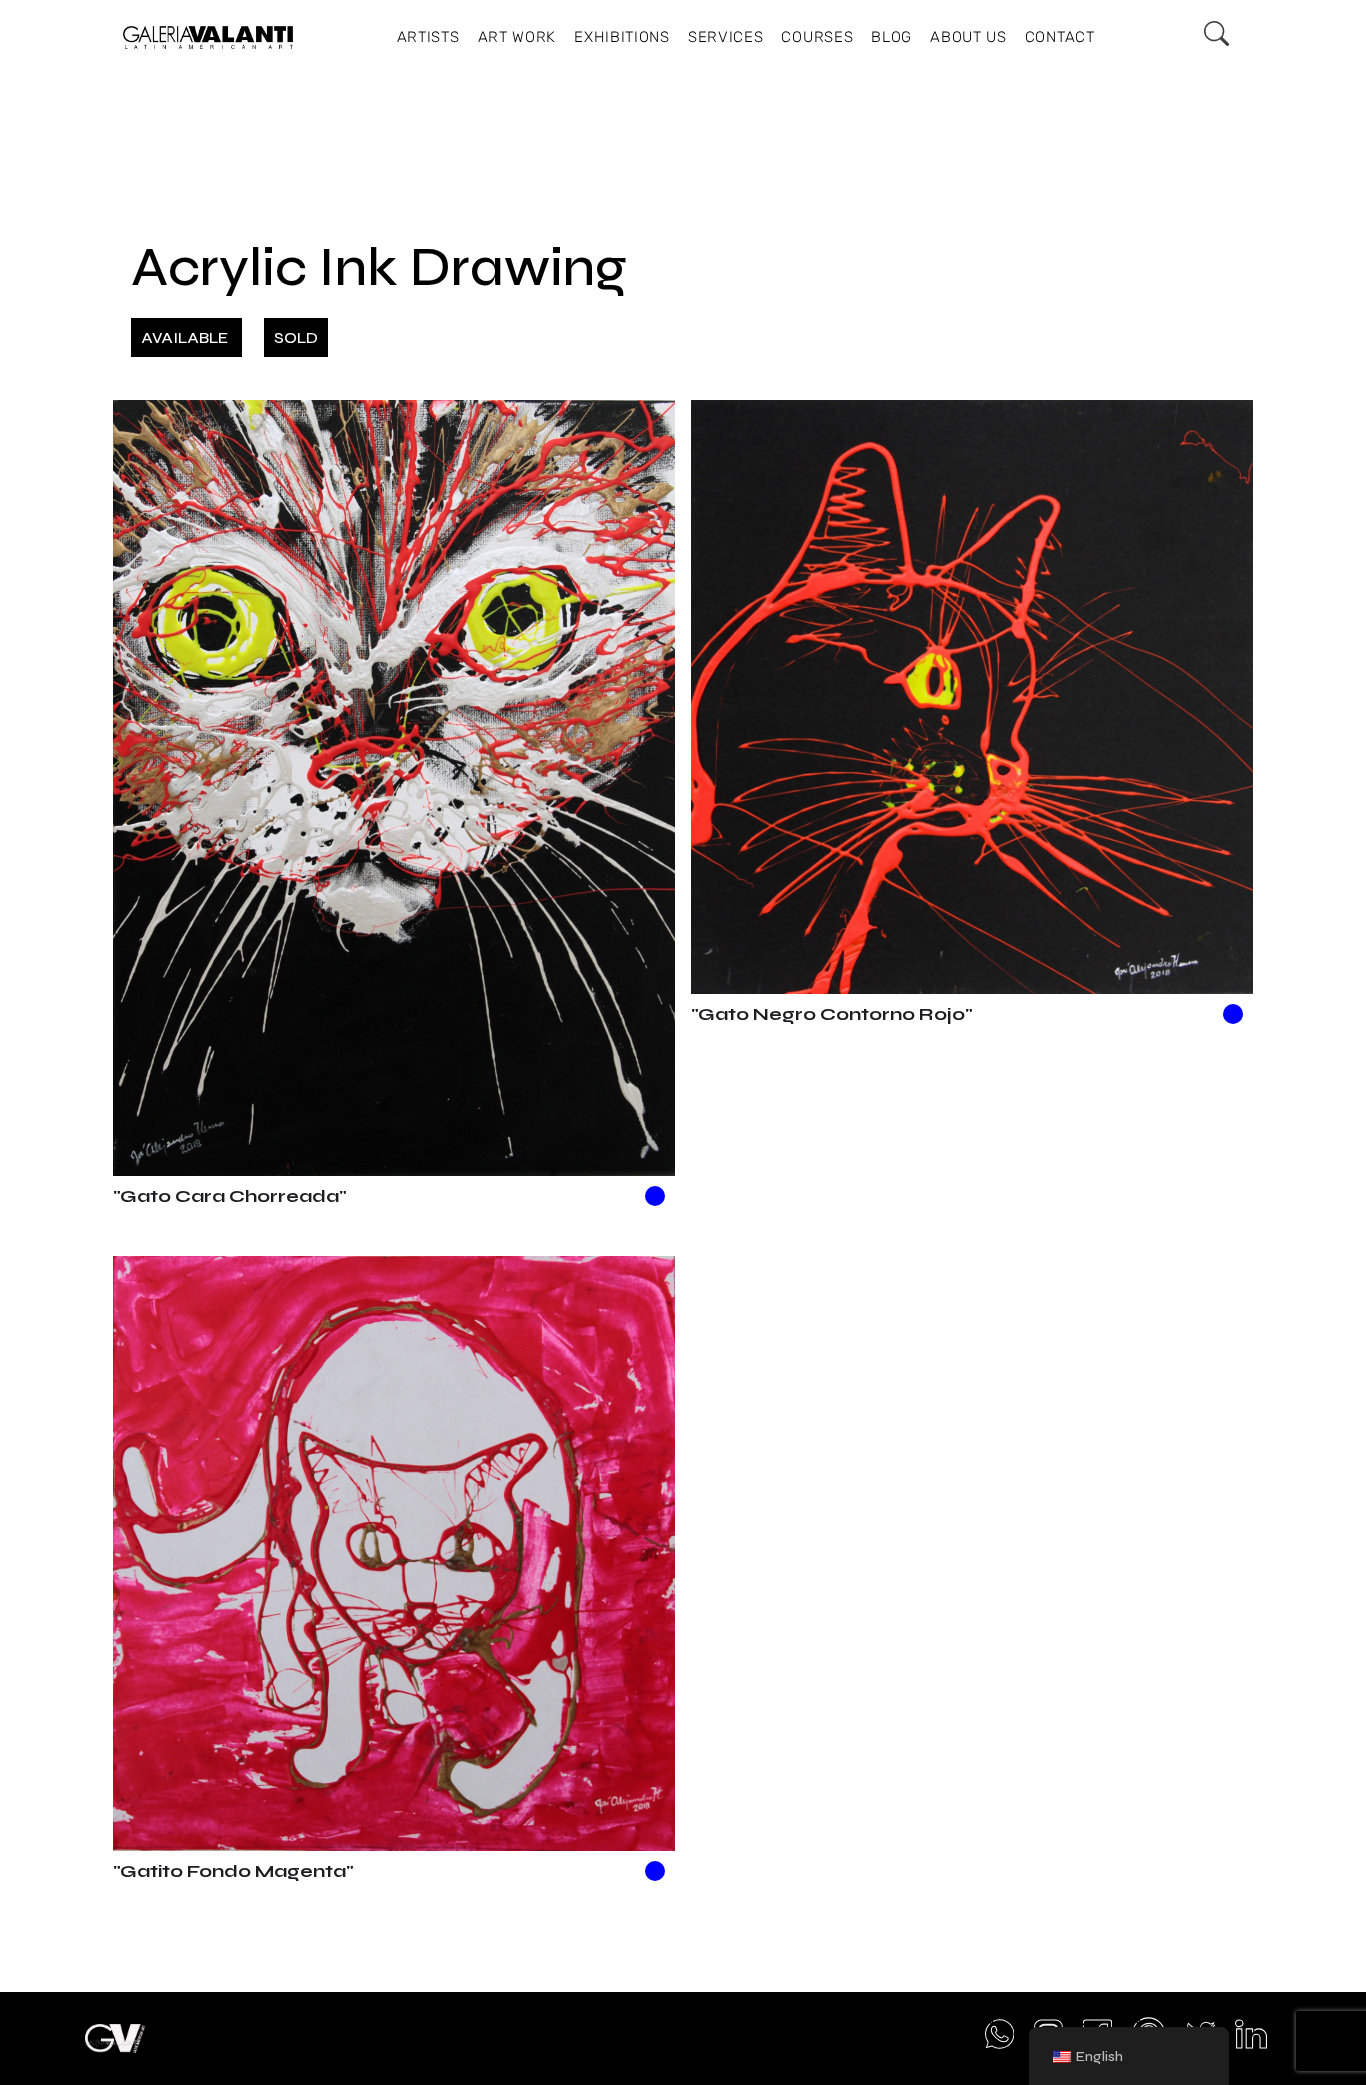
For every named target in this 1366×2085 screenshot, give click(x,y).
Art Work (517, 37)
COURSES (817, 37)
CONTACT (1060, 37)
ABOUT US (968, 37)
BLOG (891, 37)
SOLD (296, 337)
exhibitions (622, 37)
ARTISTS (428, 37)
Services (726, 37)
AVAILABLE (186, 337)
